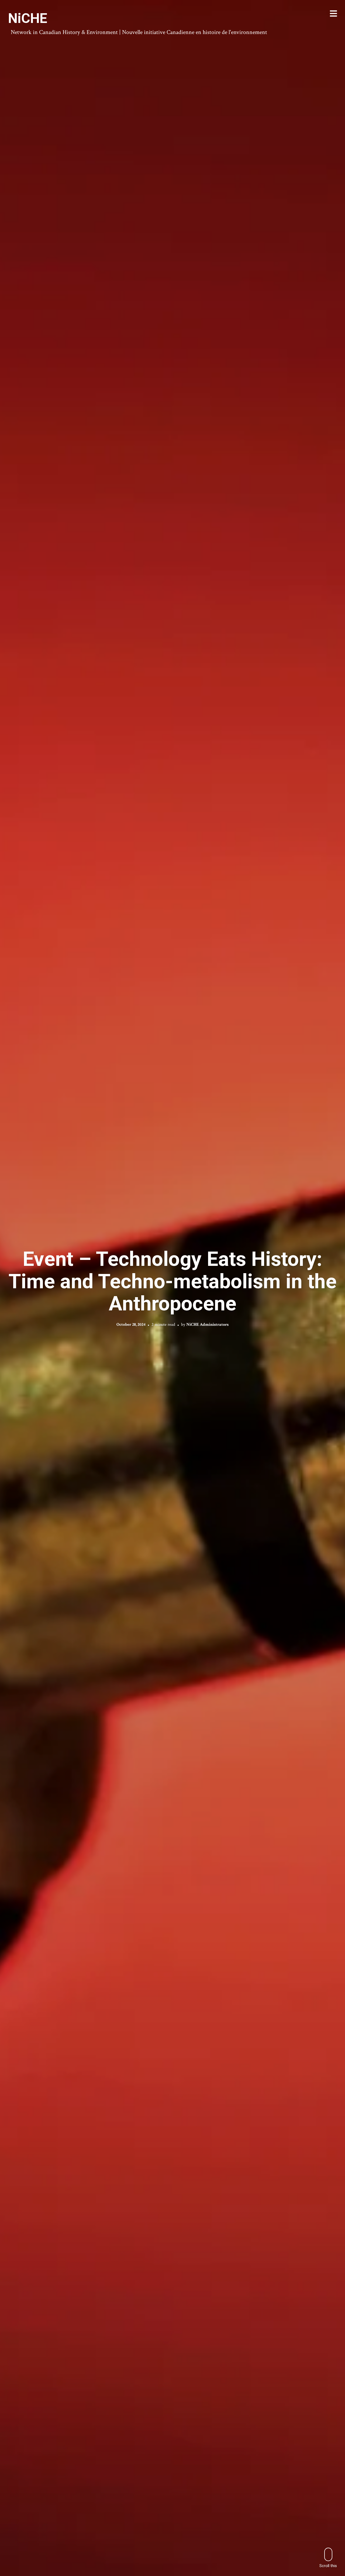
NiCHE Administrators (207, 1324)
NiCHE (28, 18)
